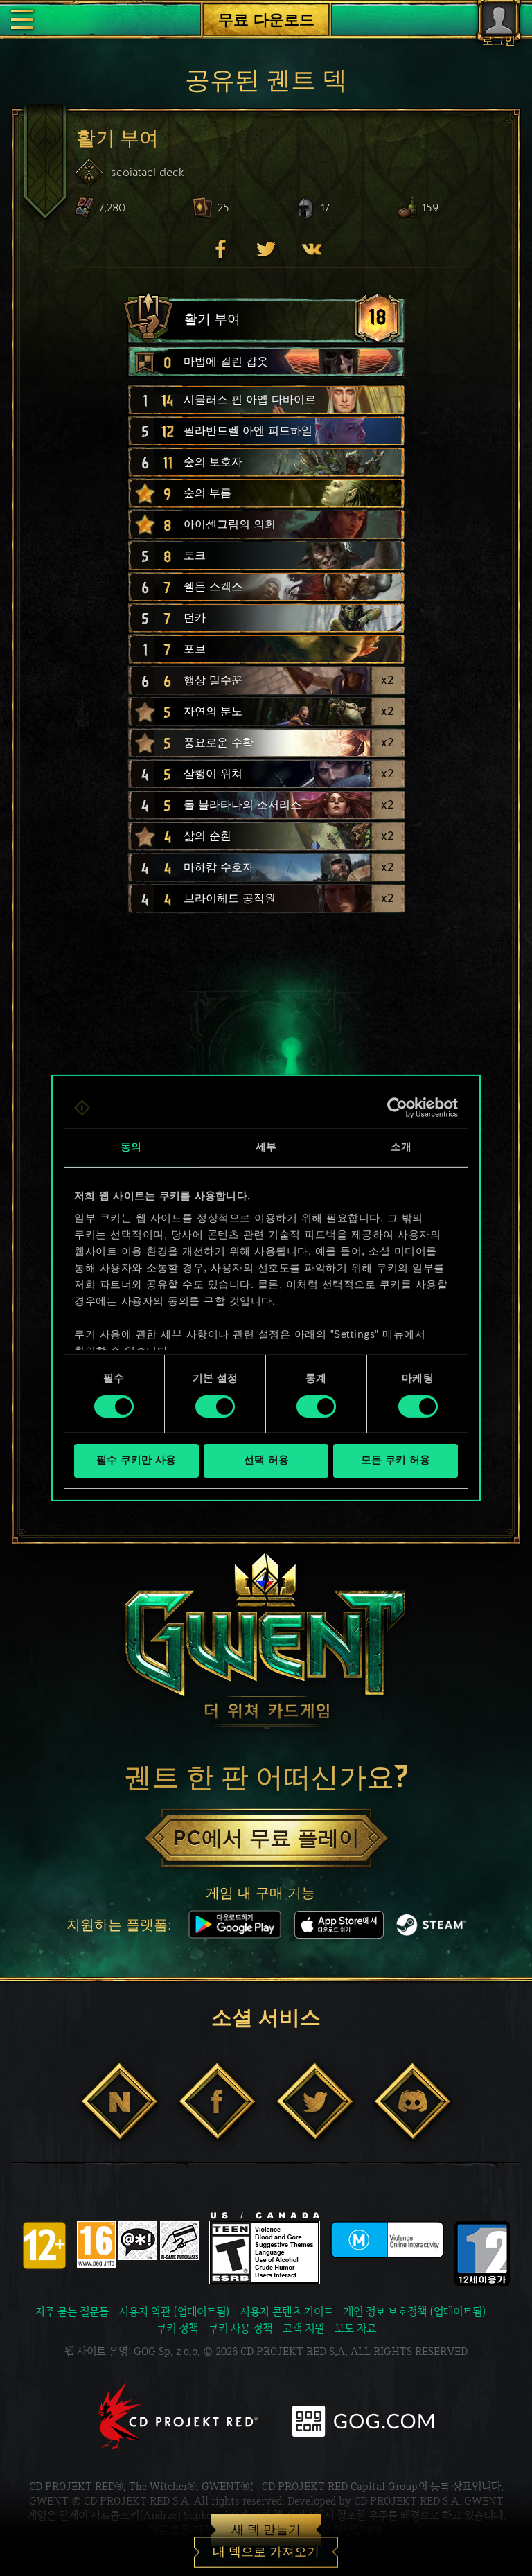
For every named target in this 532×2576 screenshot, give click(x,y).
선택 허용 (266, 1461)
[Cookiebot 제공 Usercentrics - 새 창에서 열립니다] (397, 1108)
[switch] (215, 1406)
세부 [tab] (266, 1148)
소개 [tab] (401, 1148)
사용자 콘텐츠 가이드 (287, 2312)
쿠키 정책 (177, 2328)
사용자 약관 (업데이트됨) (175, 2312)
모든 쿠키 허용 (396, 1461)
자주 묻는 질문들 (72, 2312)
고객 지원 (303, 2328)
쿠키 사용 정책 (240, 2328)
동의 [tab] (131, 1148)
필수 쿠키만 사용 (136, 1461)
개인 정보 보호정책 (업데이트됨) (415, 2312)
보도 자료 (355, 2328)
